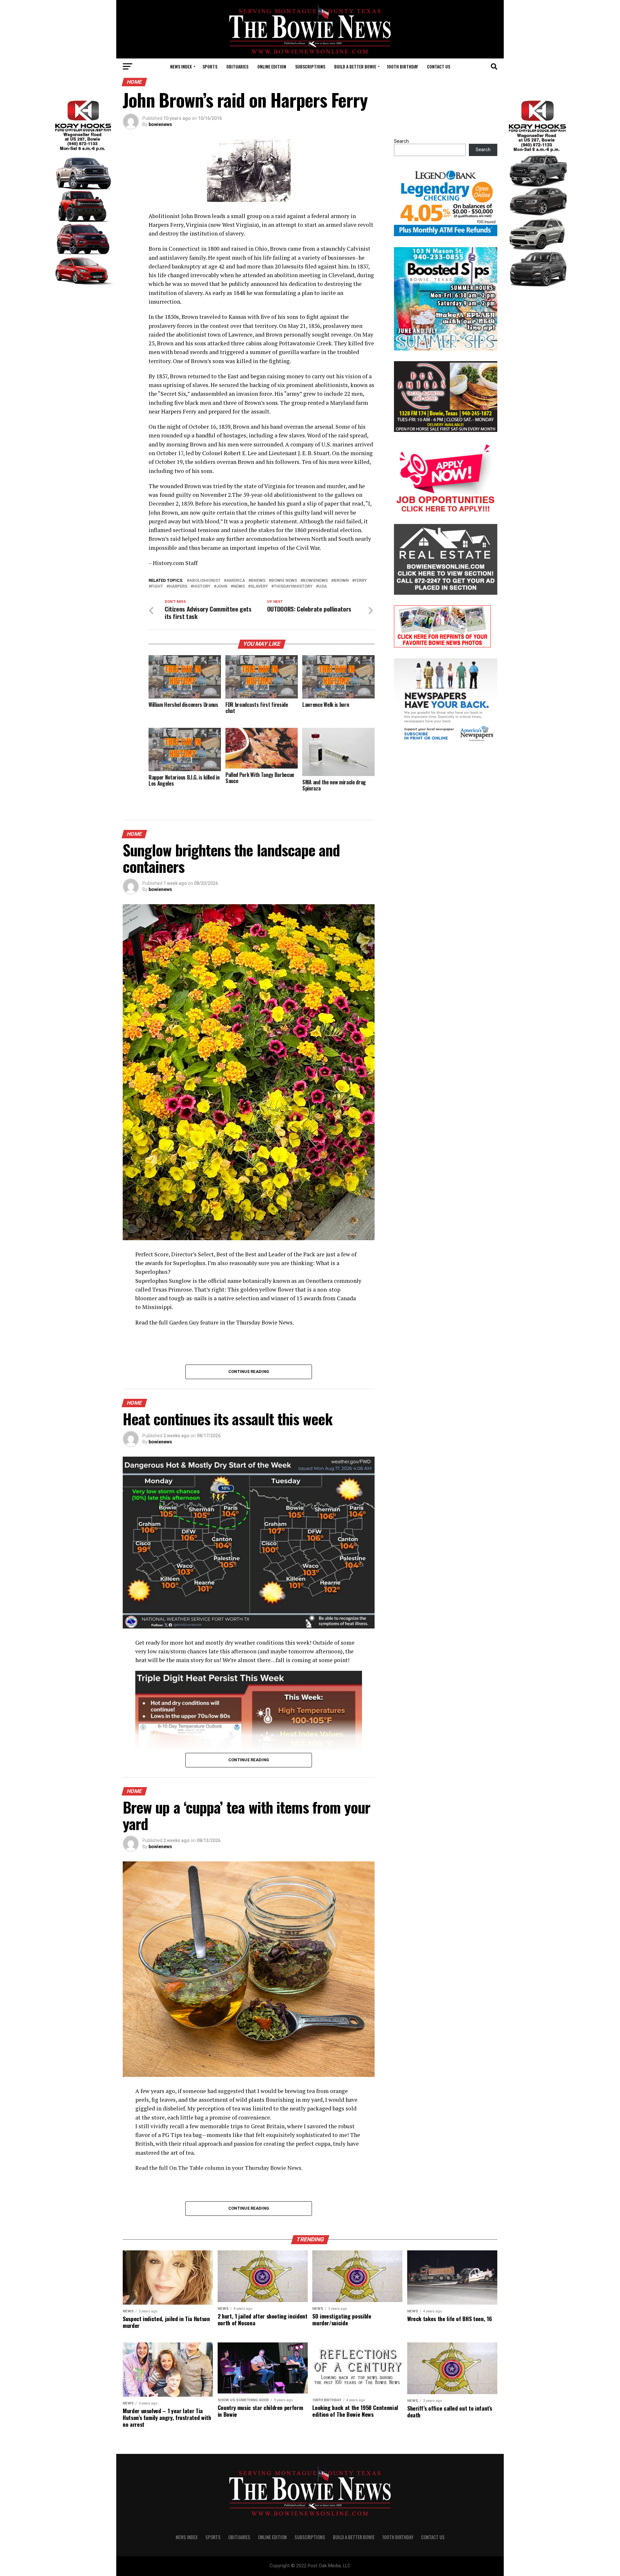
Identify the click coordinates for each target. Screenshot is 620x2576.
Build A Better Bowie (355, 66)
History (202, 586)
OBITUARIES (237, 66)
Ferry (361, 581)
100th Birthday (402, 66)
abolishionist (205, 581)
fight (157, 586)
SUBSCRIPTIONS (310, 66)
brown (341, 581)
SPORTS (210, 66)
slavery (259, 586)
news (239, 586)
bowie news (284, 581)
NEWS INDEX (181, 66)
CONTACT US (439, 66)
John (222, 586)
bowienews (160, 124)
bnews (258, 581)
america (236, 581)
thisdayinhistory (293, 586)
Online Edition (272, 66)
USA (323, 586)
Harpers (178, 586)
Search (401, 141)
